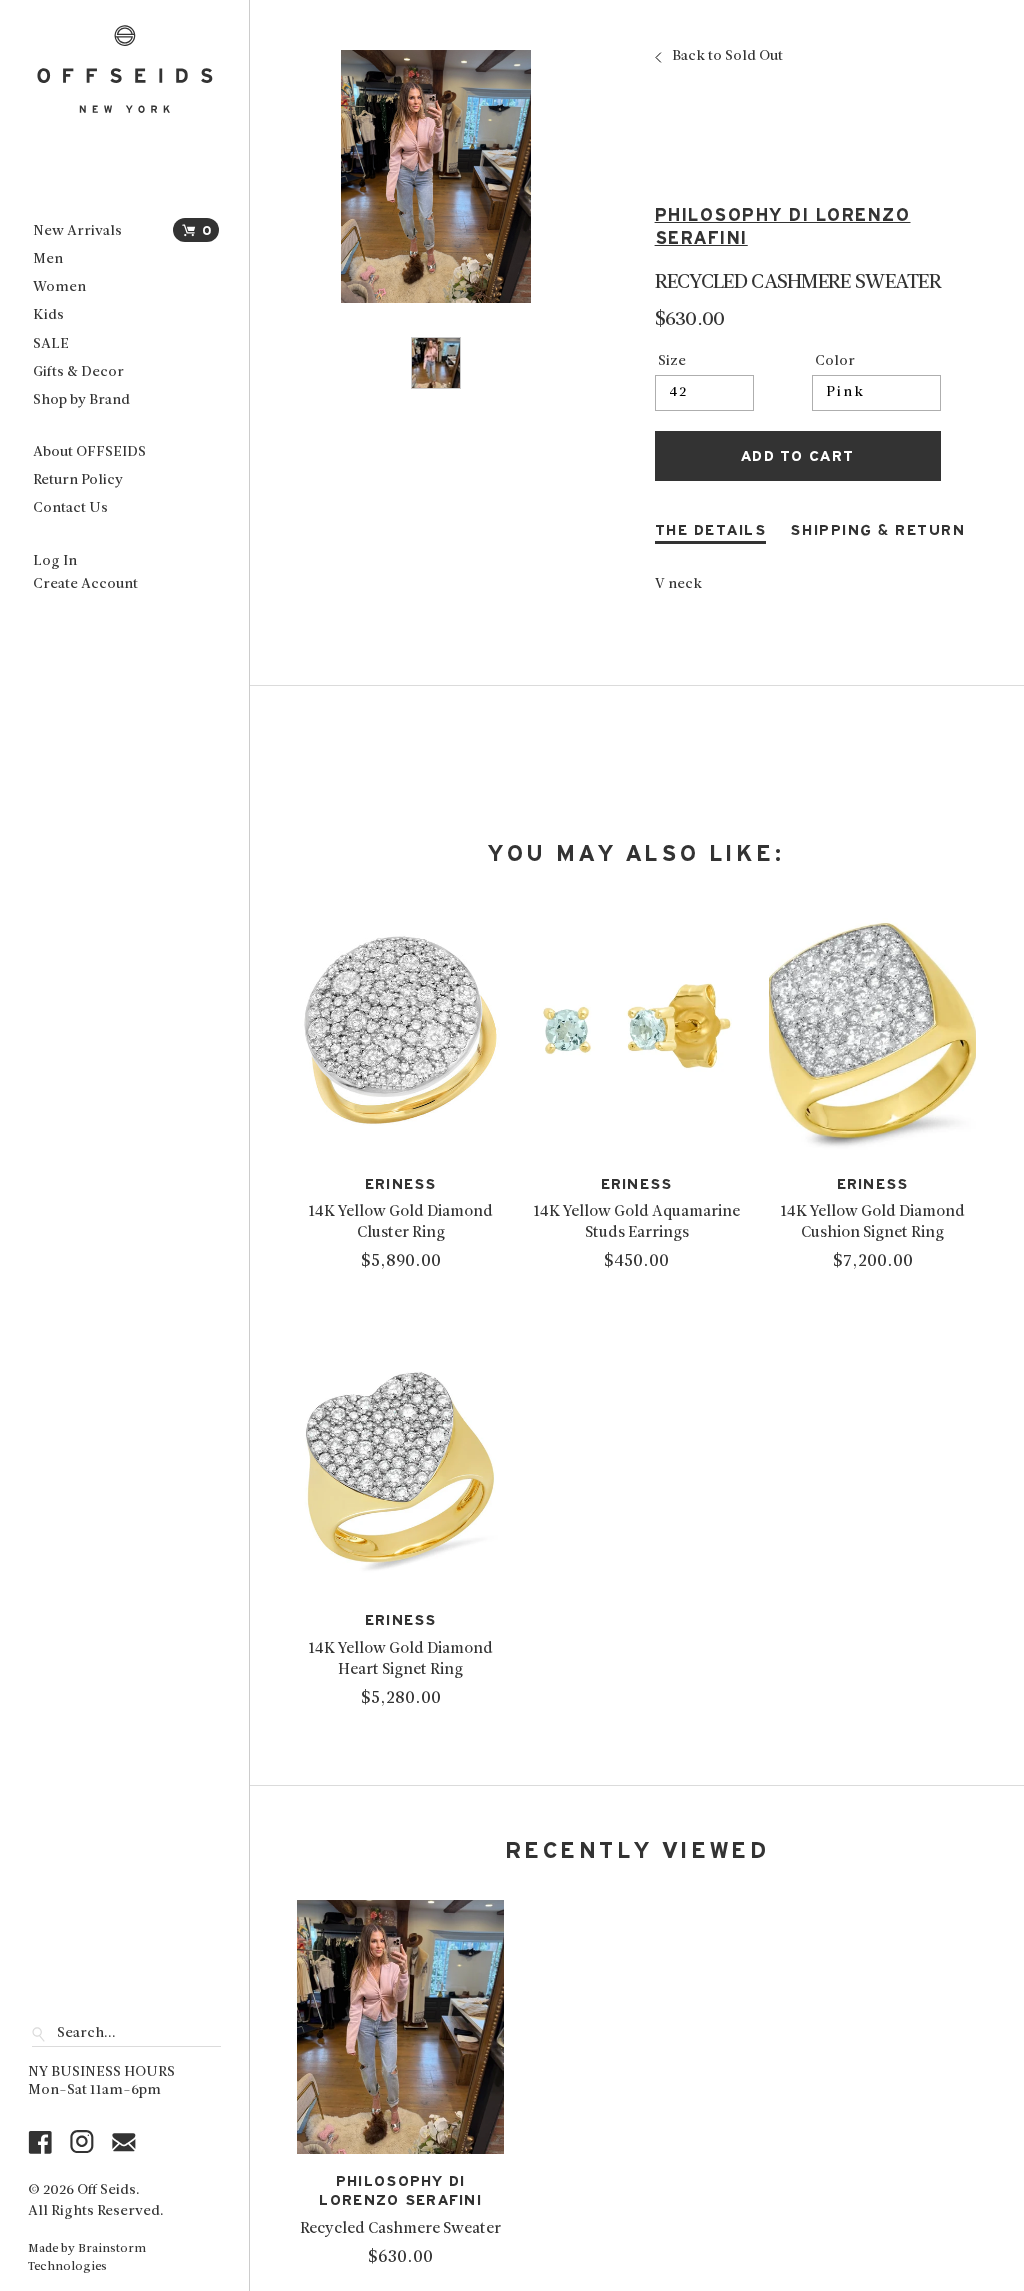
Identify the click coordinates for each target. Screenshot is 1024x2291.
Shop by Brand (81, 400)
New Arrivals (77, 231)
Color (835, 362)
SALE (51, 344)
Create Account (85, 584)
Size (672, 362)
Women (59, 287)
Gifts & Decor (78, 372)
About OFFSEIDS (89, 452)
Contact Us (70, 508)
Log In (55, 561)
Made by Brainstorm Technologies (87, 2258)
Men (48, 259)
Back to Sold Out (727, 57)
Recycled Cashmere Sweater (400, 2229)
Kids (48, 315)
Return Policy (78, 480)
